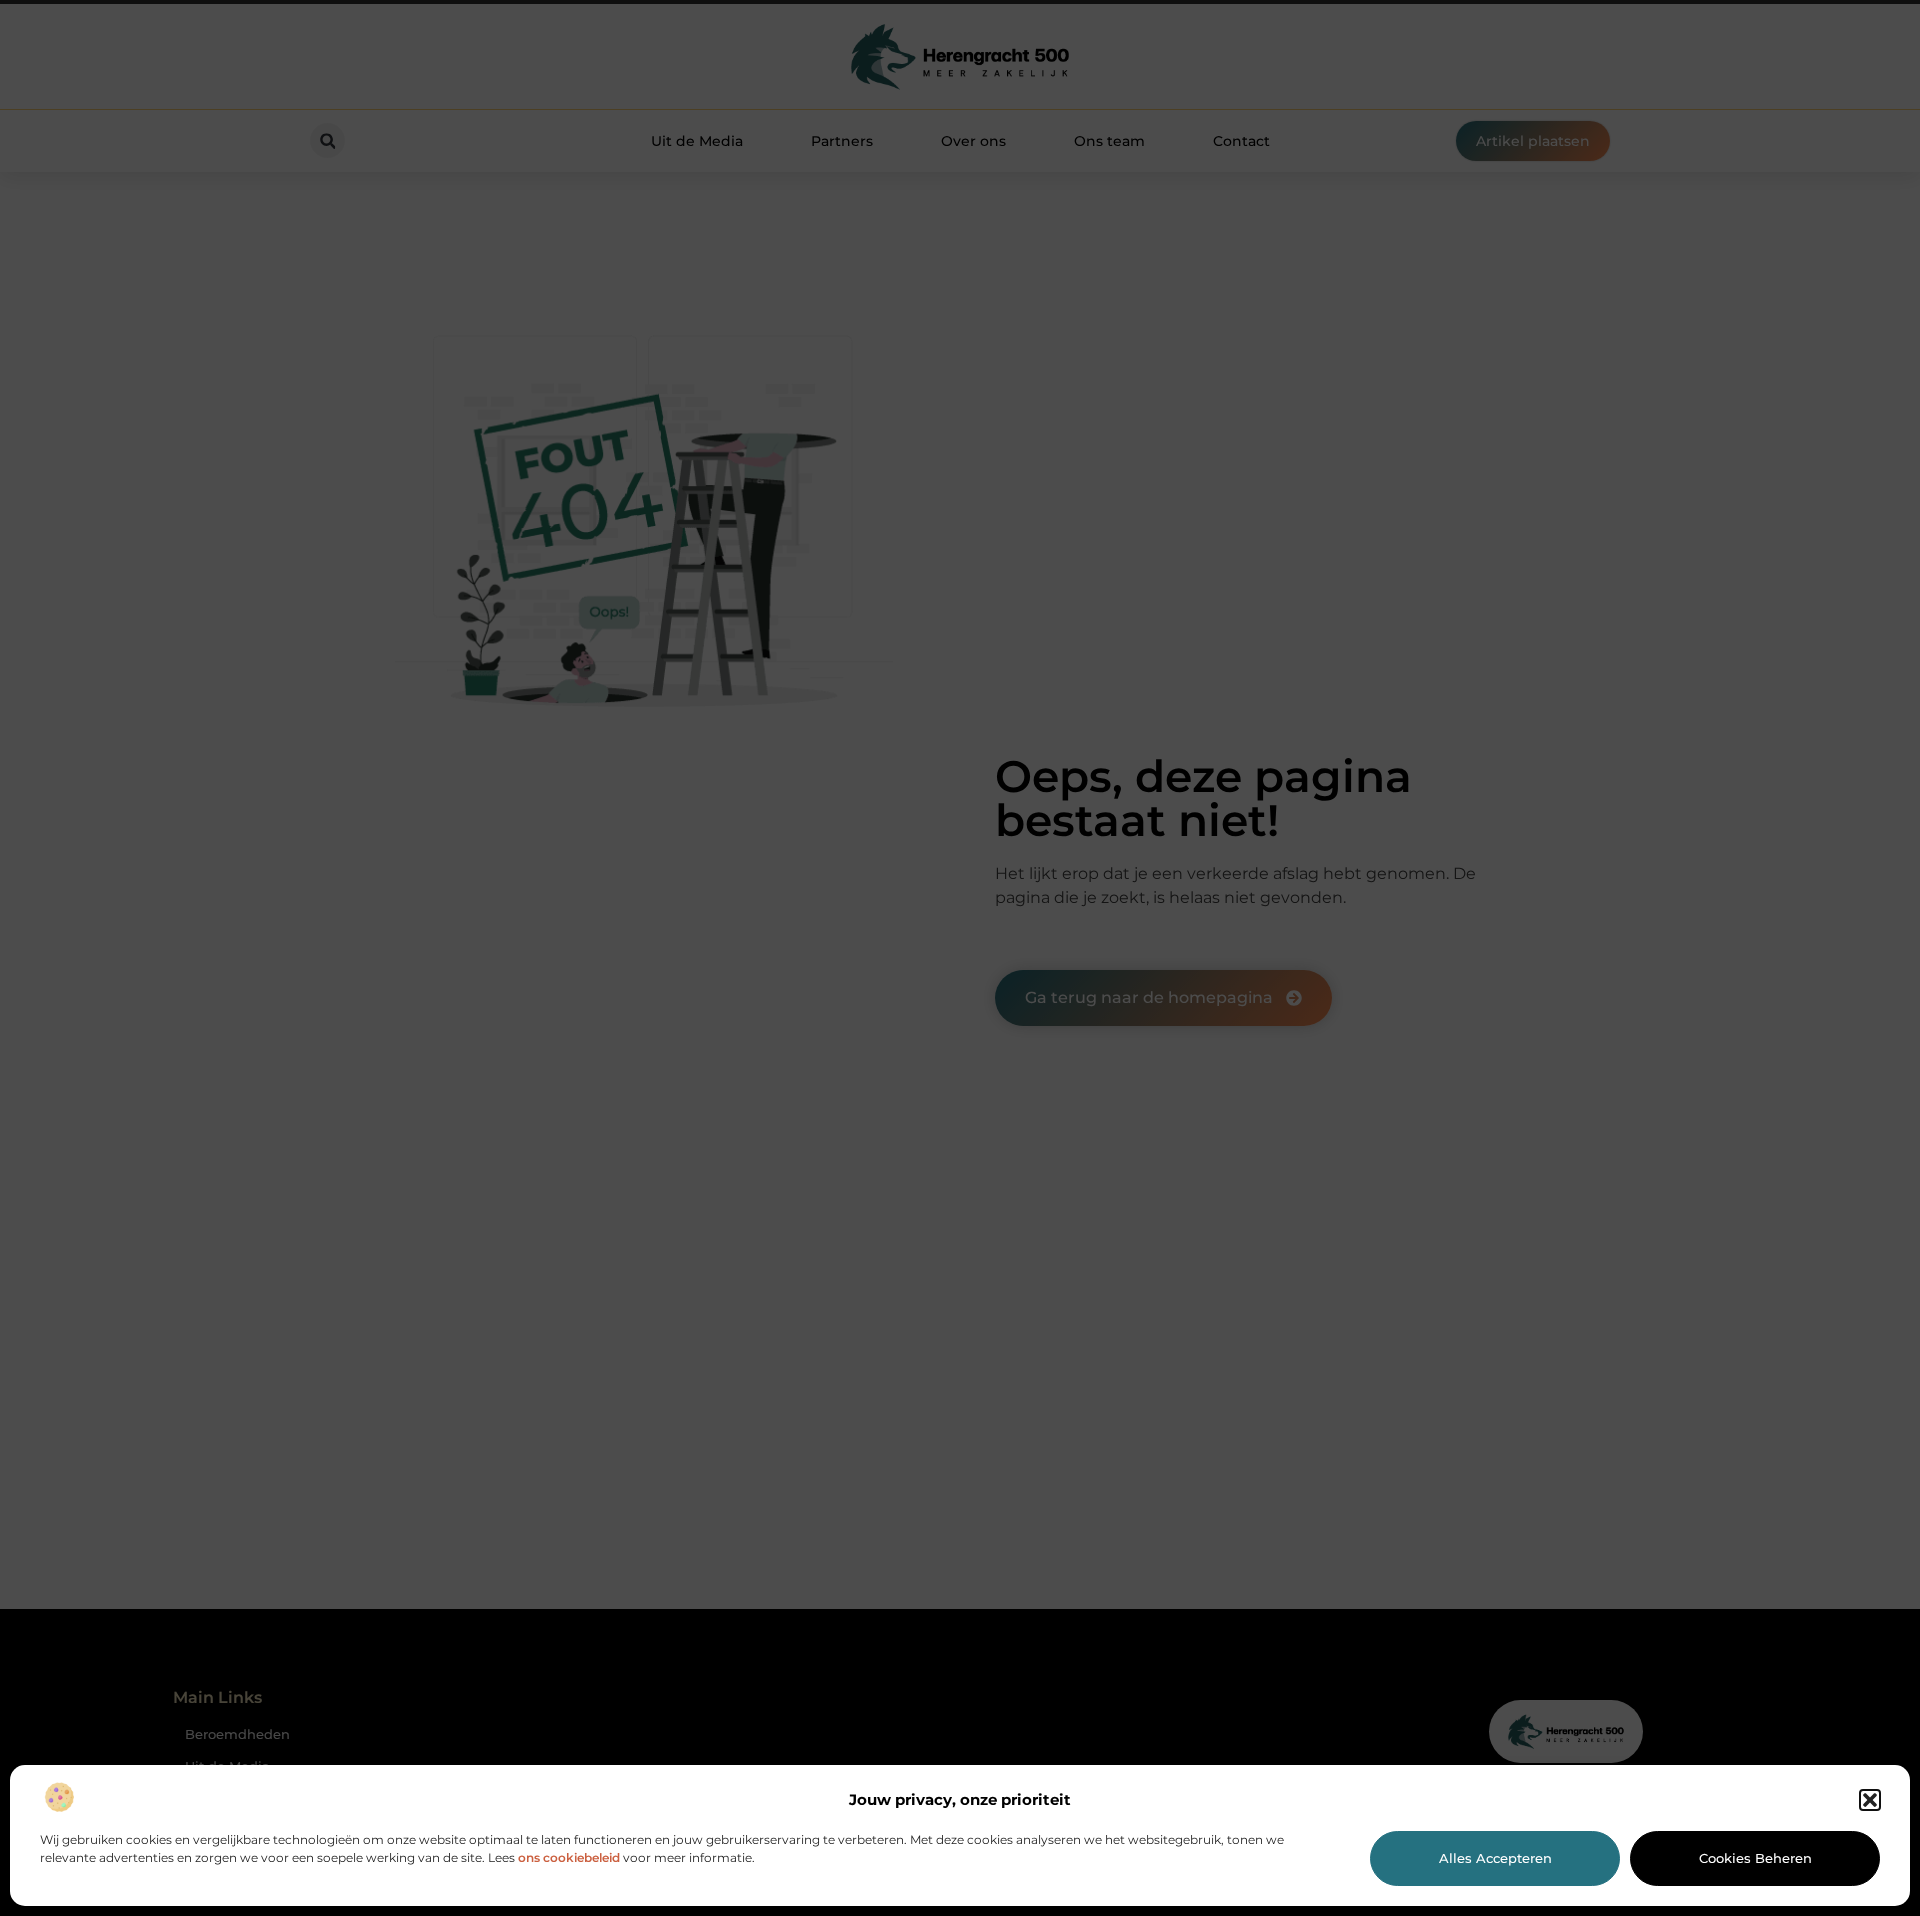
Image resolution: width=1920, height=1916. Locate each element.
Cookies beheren (1755, 1858)
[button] (1870, 1800)
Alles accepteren (1495, 1858)
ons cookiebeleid (569, 1857)
